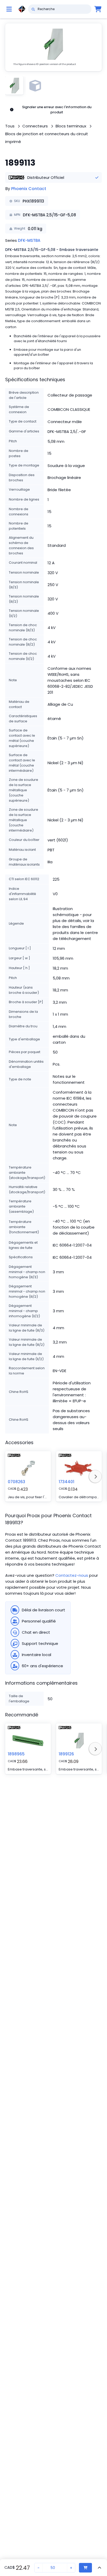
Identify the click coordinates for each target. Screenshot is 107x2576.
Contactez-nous (72, 1575)
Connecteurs (35, 126)
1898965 (16, 1754)
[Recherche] (33, 9)
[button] (53, 47)
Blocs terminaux (71, 126)
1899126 (66, 1754)
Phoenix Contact (29, 189)
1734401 (66, 1482)
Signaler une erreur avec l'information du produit (57, 110)
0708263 (16, 1482)
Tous (10, 126)
